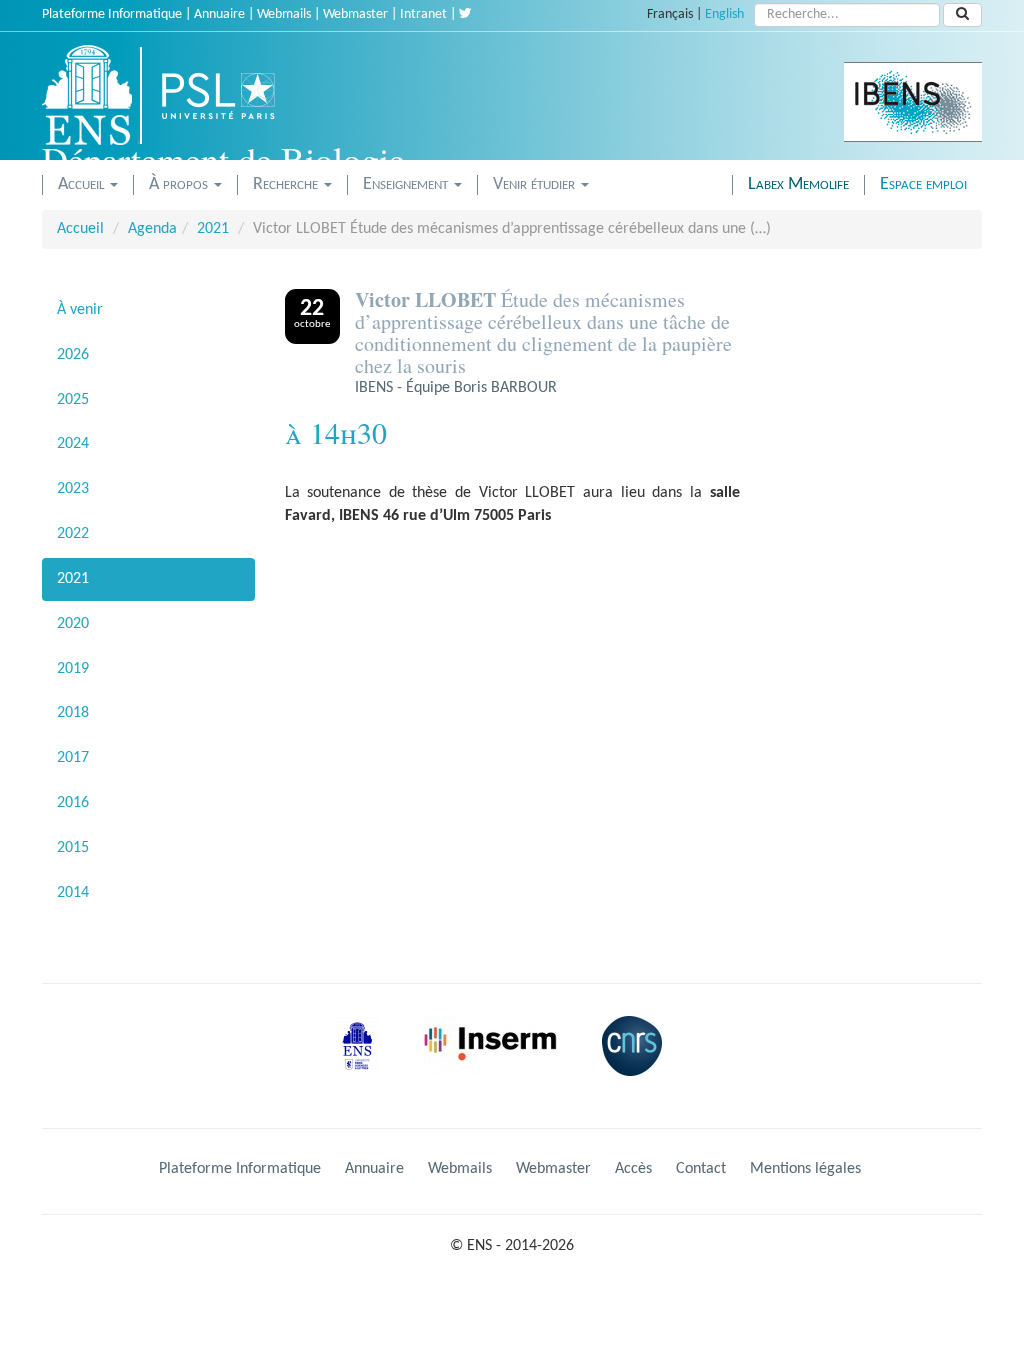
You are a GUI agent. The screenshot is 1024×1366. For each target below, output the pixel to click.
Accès (633, 1169)
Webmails (284, 14)
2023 (73, 489)
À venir (80, 310)
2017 (73, 758)
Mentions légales (805, 1169)
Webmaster (355, 14)
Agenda (152, 229)
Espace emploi (923, 184)
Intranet (423, 14)
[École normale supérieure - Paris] (364, 1061)
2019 (73, 669)
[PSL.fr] (235, 95)
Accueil (83, 184)
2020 (73, 624)
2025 (73, 400)
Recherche (287, 184)
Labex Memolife (798, 184)
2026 (73, 355)
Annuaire (219, 14)
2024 (73, 444)
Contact (701, 1169)
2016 (73, 803)
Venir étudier (536, 184)
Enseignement (407, 184)
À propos (180, 184)
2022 (73, 534)
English (724, 14)
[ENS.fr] (94, 95)
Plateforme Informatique (112, 14)
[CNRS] (637, 1061)
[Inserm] (497, 1061)
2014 (73, 893)
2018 (73, 713)
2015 (73, 848)
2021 (213, 229)
